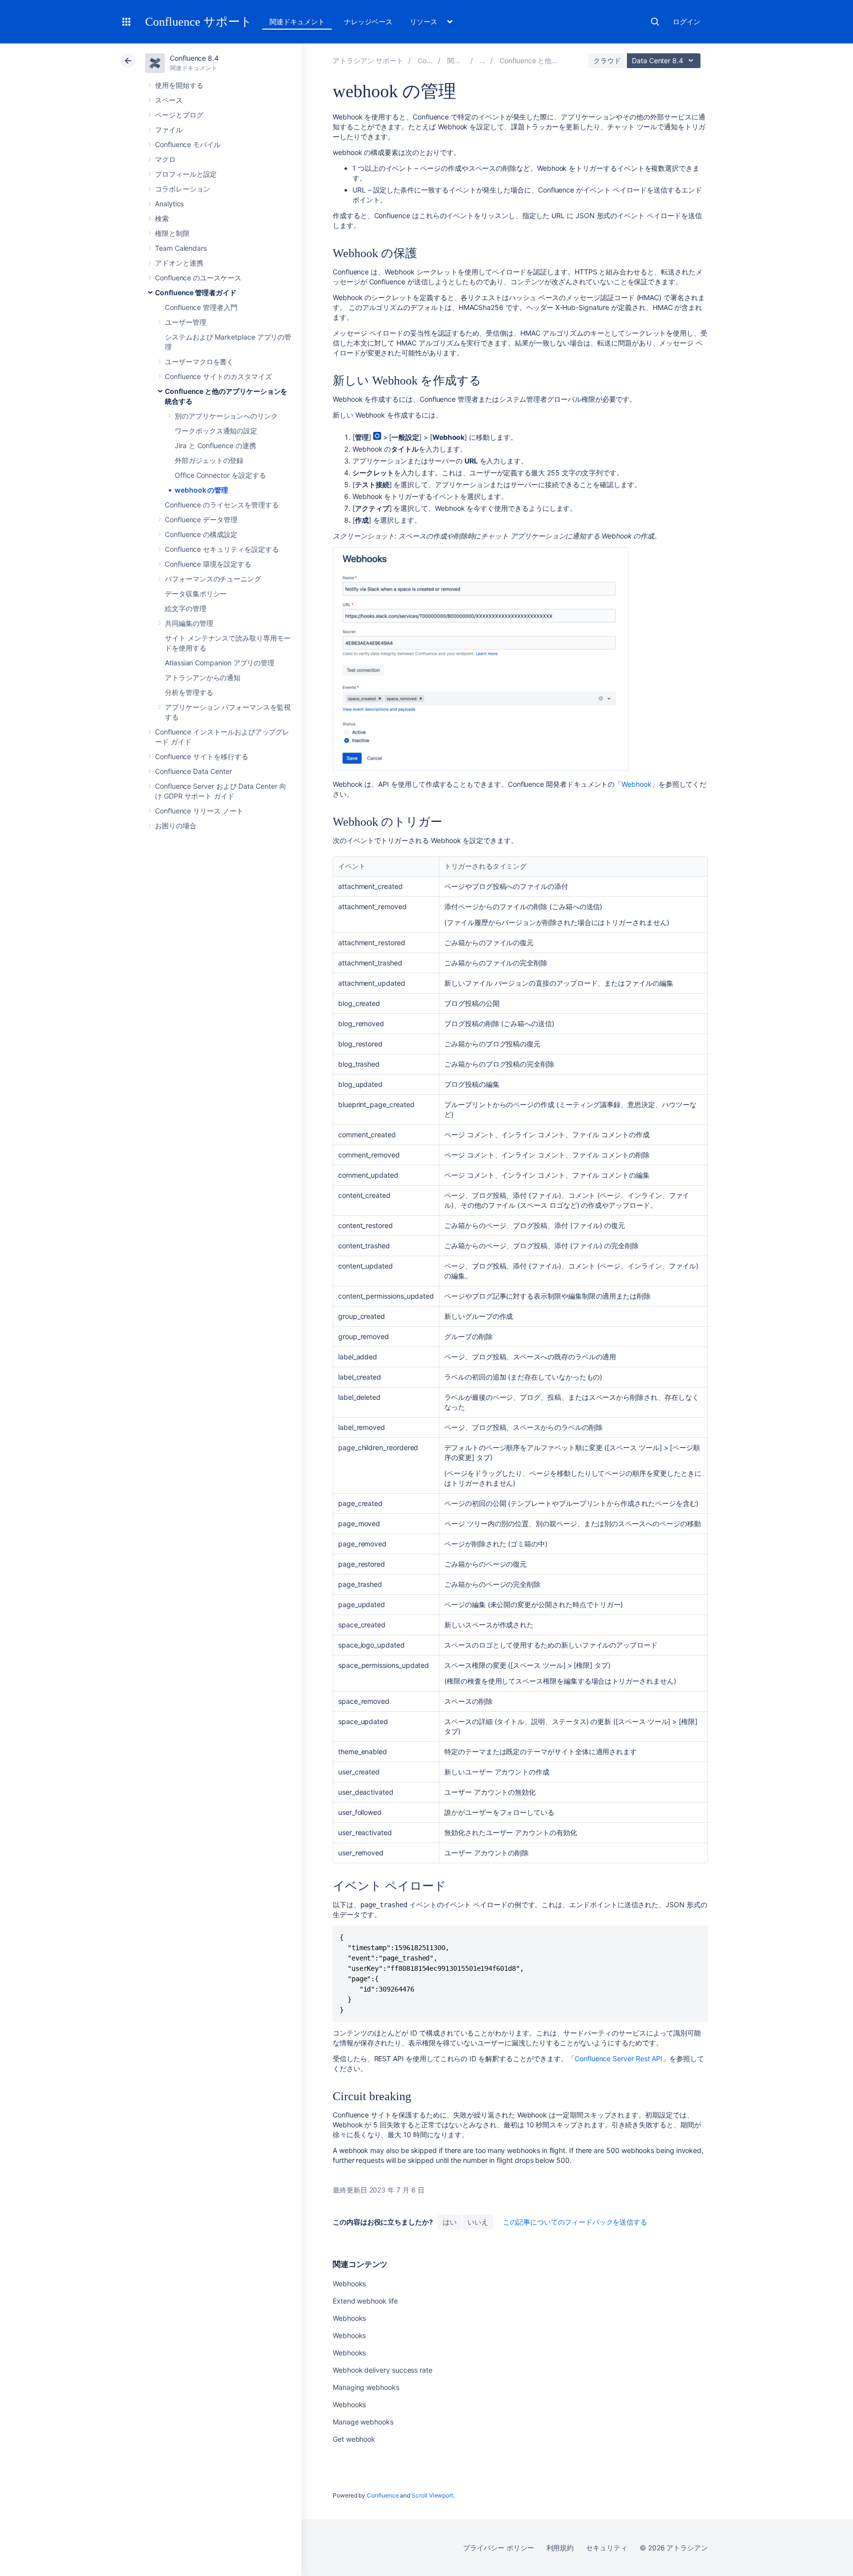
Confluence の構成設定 (201, 534)
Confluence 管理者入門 (201, 307)
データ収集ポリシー (196, 594)
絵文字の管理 (186, 608)
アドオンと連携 (179, 263)
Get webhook (354, 2439)
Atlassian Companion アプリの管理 (220, 663)
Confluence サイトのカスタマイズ (218, 376)
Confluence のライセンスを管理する (222, 505)
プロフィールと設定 (186, 174)
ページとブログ (179, 115)
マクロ (165, 159)
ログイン (687, 21)
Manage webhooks (363, 2422)
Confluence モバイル (188, 144)
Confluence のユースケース (198, 278)
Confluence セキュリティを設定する (222, 549)
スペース (169, 100)
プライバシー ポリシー (498, 2548)
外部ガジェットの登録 (209, 460)
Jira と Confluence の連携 (215, 445)
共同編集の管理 (189, 623)
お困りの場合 (176, 826)
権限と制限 (172, 233)
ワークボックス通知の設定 (216, 431)
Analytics (169, 204)
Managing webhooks (366, 2387)
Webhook (637, 784)
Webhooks (349, 2284)
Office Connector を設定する (220, 475)
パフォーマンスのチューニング (213, 579)
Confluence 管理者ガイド (196, 292)
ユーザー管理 (186, 322)
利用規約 (560, 2548)
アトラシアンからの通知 (203, 677)
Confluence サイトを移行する (202, 756)
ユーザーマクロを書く (199, 362)
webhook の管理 (201, 490)
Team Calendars (181, 248)
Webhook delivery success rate (383, 2370)
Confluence (383, 2495)
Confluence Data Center (193, 771)
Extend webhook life (365, 2301)
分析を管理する (189, 692)
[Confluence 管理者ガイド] (483, 60)
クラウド (607, 60)
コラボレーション (182, 189)
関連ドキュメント (297, 21)
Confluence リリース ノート (199, 811)
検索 (655, 22)
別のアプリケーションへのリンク (226, 416)
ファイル (169, 130)
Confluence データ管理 (201, 519)
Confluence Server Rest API (619, 2058)
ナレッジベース (368, 21)
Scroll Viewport (432, 2495)
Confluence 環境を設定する (208, 564)
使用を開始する (179, 85)
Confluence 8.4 (194, 58)
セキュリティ (607, 2548)
